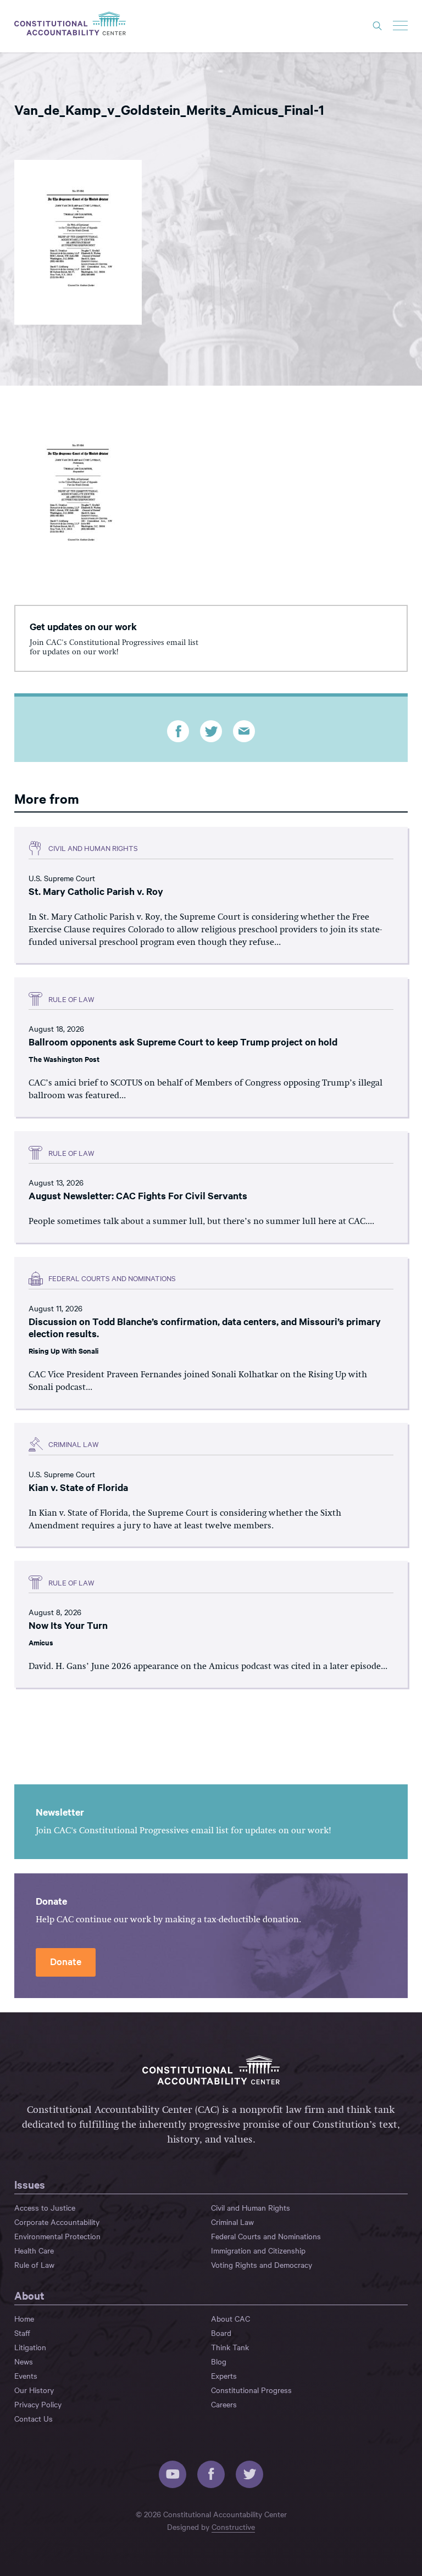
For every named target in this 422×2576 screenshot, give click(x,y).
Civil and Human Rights (251, 2207)
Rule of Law (34, 2265)
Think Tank (230, 2347)
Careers (224, 2404)
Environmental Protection (57, 2236)
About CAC (231, 2318)
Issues (30, 2184)
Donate (66, 1961)
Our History (34, 2390)
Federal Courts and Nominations (266, 2236)
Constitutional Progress (251, 2390)
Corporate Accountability (57, 2222)
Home (24, 2318)
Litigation (30, 2347)
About (29, 2295)
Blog (219, 2361)
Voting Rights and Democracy (262, 2265)
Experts (224, 2375)
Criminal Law (232, 2222)
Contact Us (34, 2418)
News (24, 2361)
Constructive (233, 2527)
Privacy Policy (38, 2404)
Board (221, 2333)
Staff (22, 2333)
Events (26, 2375)
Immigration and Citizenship (258, 2250)
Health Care (34, 2250)
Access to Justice (45, 2207)
